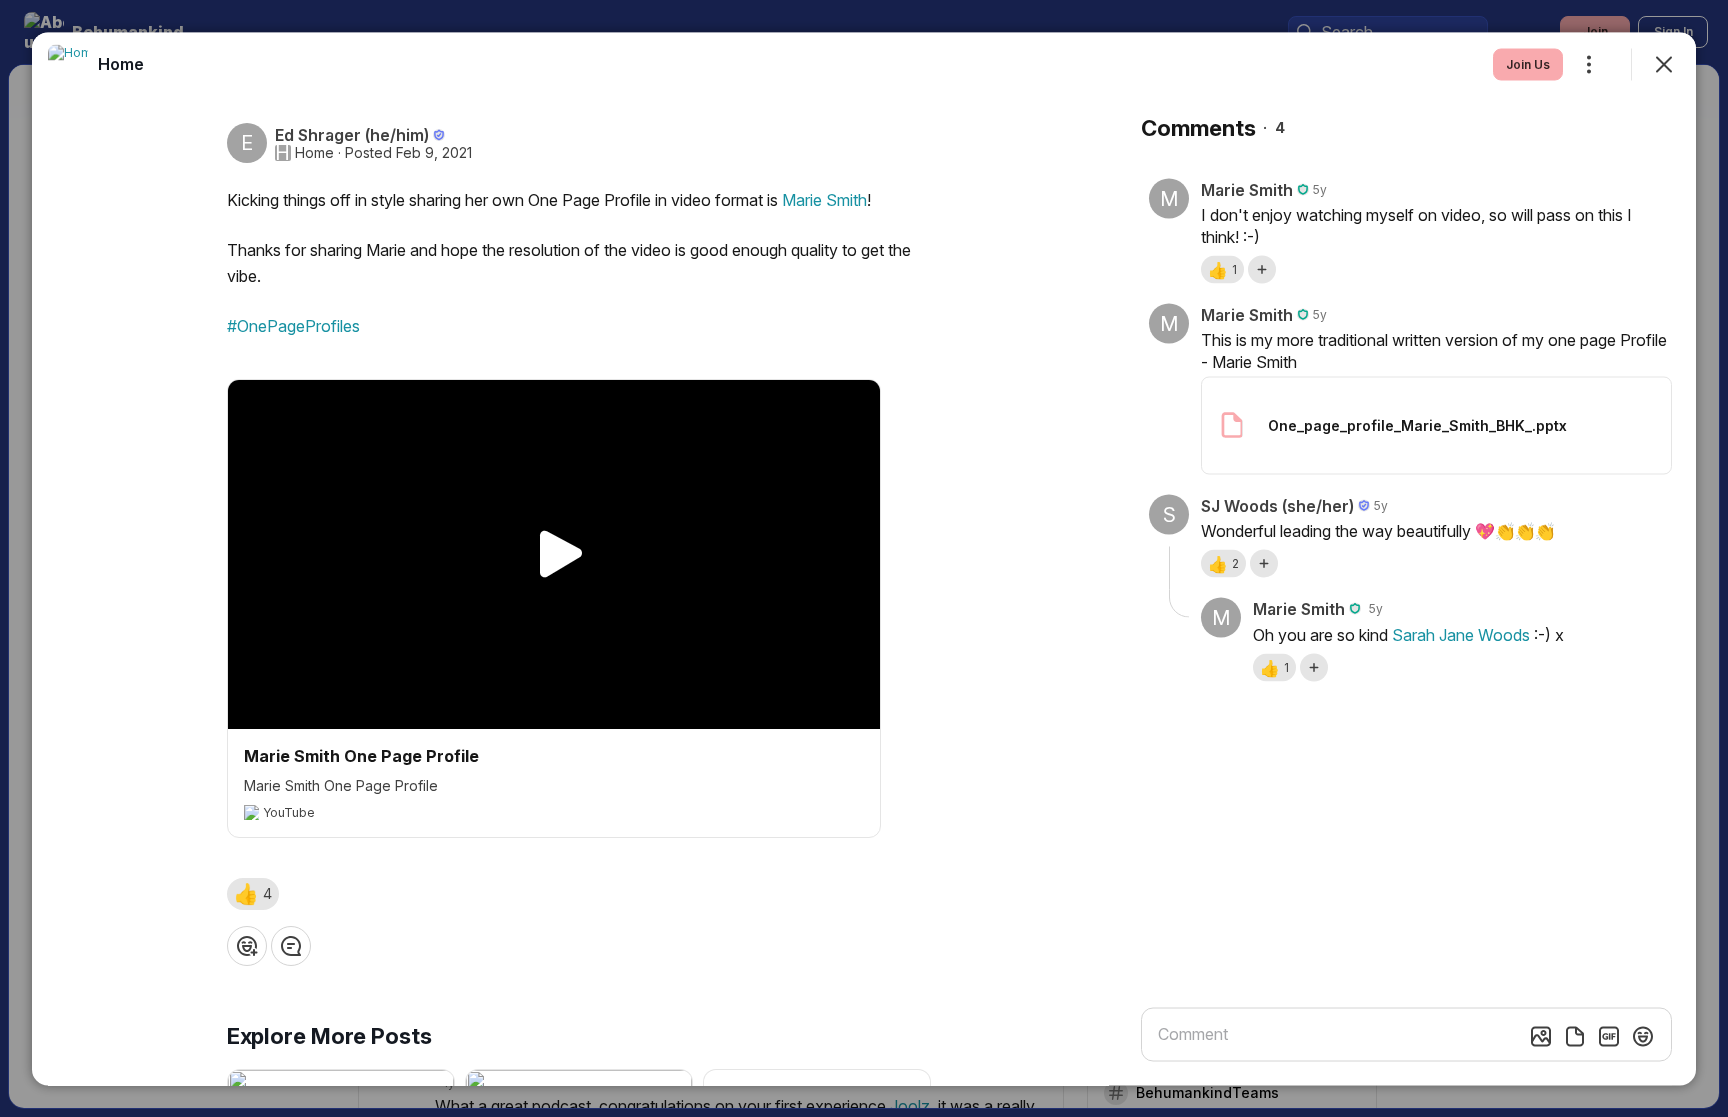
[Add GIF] (1609, 1036)
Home (314, 152)
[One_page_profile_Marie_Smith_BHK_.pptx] (1436, 425)
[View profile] (68, 64)
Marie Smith (824, 199)
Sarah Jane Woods (1461, 634)
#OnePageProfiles (293, 325)
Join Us (1528, 63)
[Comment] (291, 945)
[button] (253, 893)
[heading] (121, 63)
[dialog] (864, 558)
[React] (247, 945)
